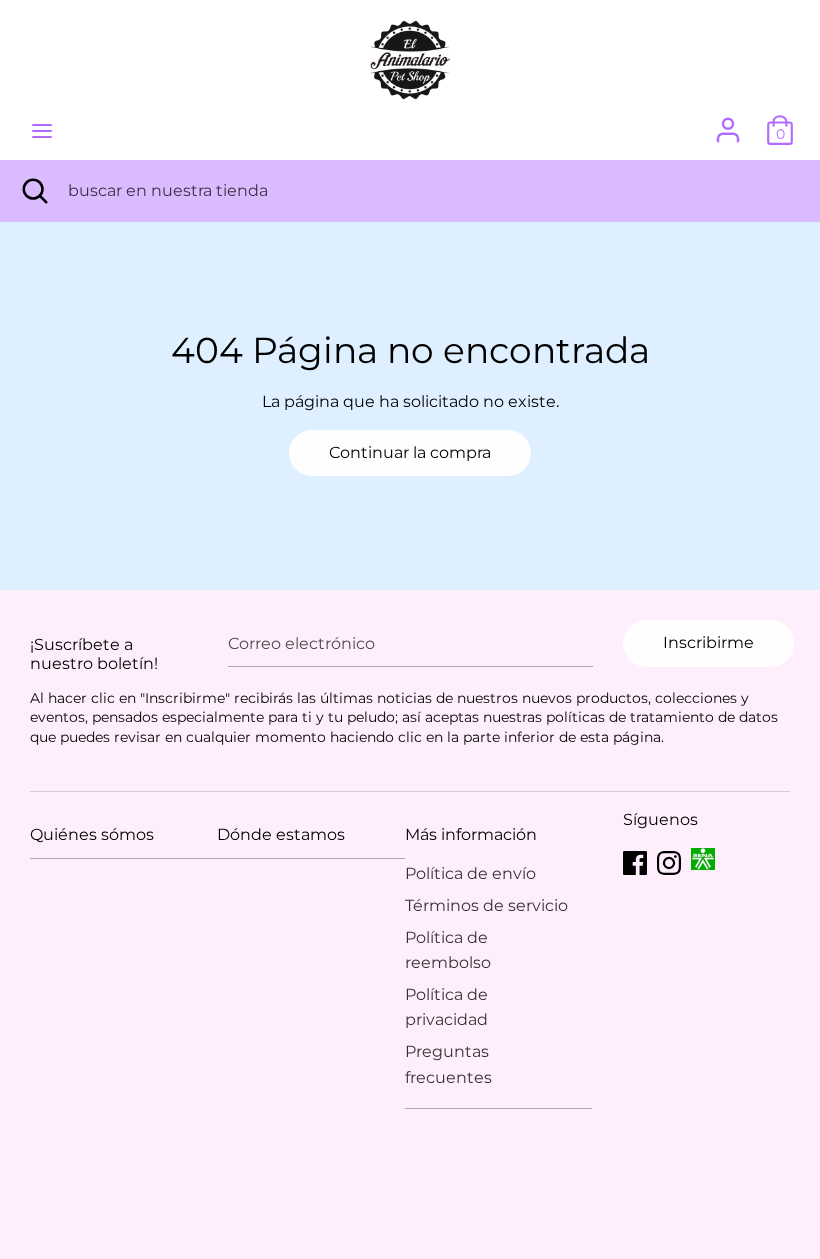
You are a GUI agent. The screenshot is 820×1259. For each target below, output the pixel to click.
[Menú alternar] (42, 130)
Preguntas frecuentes (448, 1064)
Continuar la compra (410, 452)
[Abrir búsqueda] (34, 191)
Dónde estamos (281, 834)
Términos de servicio (486, 905)
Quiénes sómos (92, 834)
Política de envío (470, 873)
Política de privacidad (446, 1007)
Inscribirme (708, 642)
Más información (471, 834)
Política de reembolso (448, 950)
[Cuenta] (728, 122)
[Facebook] (635, 860)
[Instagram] (669, 860)
